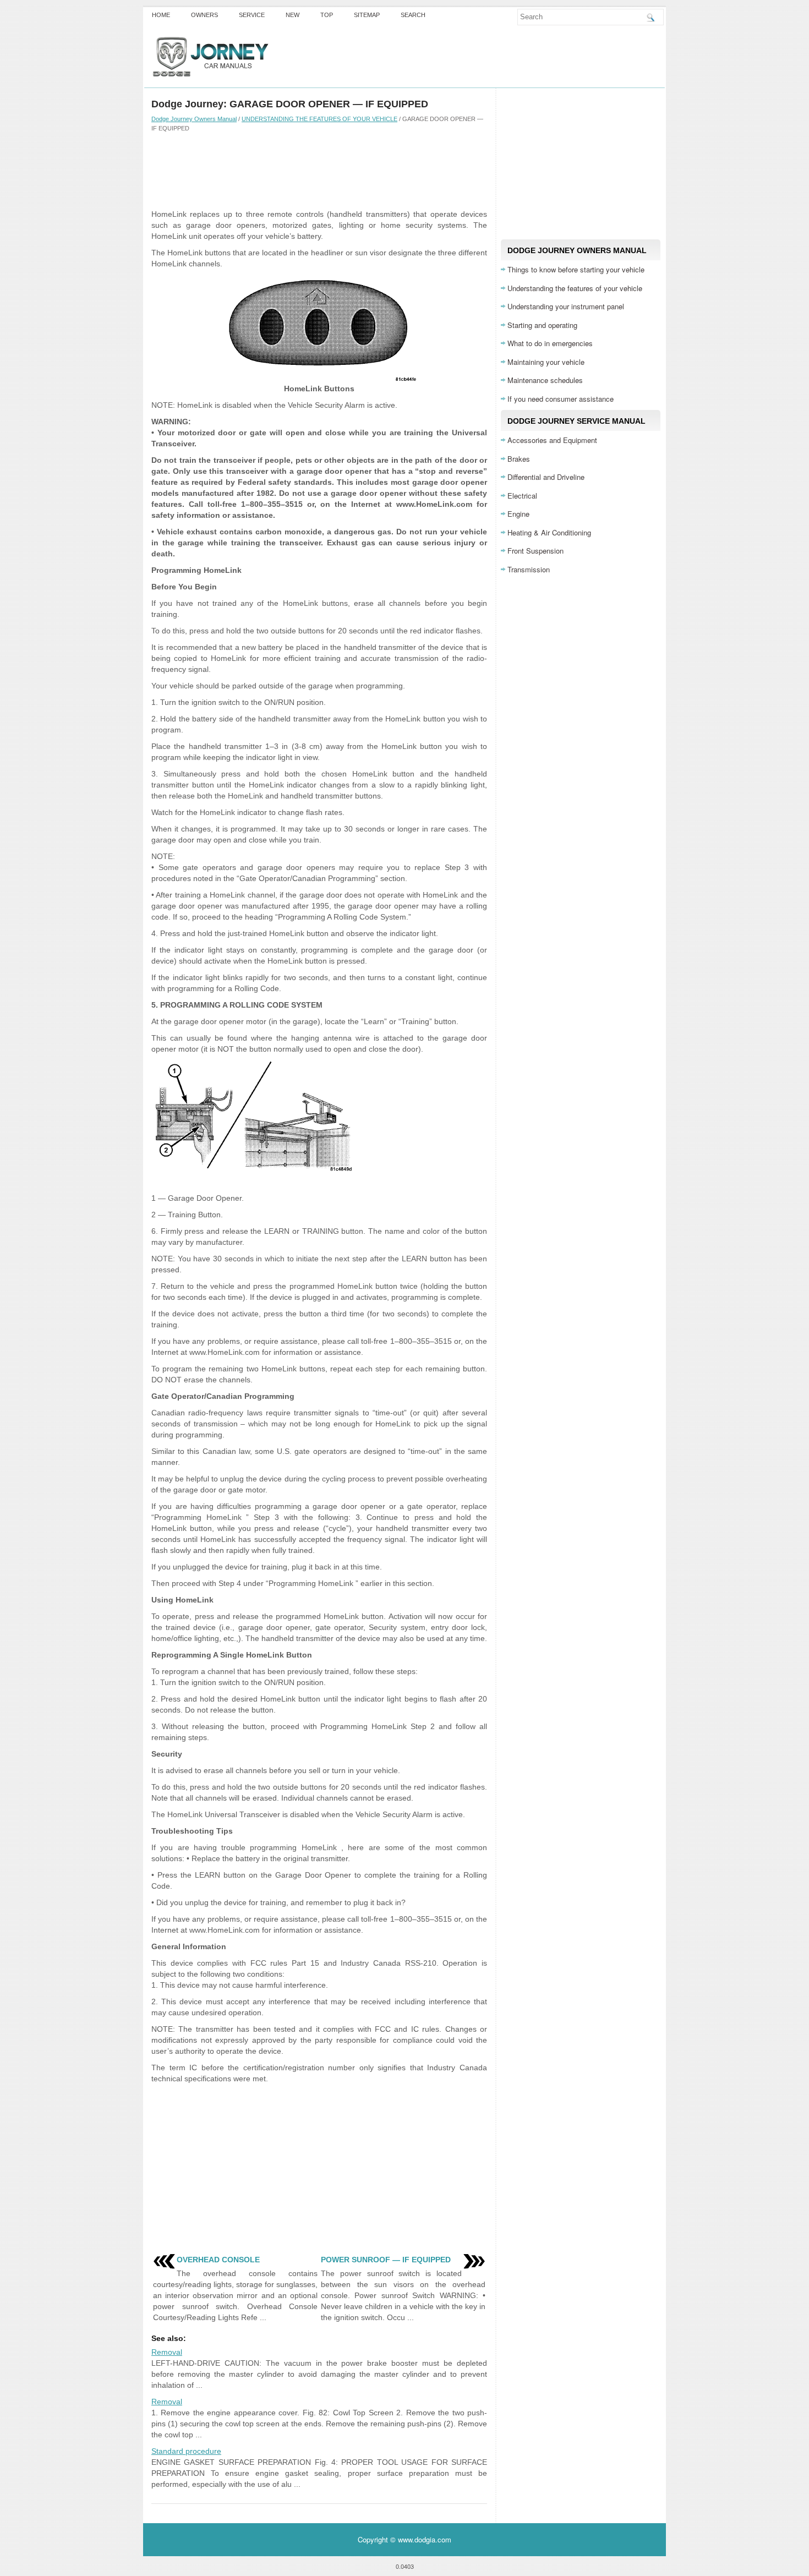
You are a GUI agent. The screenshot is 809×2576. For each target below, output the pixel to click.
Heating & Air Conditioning (549, 532)
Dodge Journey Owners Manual (194, 119)
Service (252, 15)
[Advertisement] (319, 170)
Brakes (519, 459)
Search (413, 15)
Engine (518, 514)
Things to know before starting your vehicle (576, 269)
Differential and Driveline (546, 477)
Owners (204, 15)
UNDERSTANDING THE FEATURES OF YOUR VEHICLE (319, 119)
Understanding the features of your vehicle (575, 288)
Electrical (522, 496)
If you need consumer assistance (561, 399)
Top (327, 15)
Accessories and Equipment (552, 440)
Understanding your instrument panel (566, 306)
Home (161, 15)
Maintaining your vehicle (546, 362)
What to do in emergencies (550, 343)
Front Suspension (535, 551)
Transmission (529, 569)
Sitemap (367, 15)
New (293, 15)
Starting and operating (542, 325)
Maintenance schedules (545, 380)
